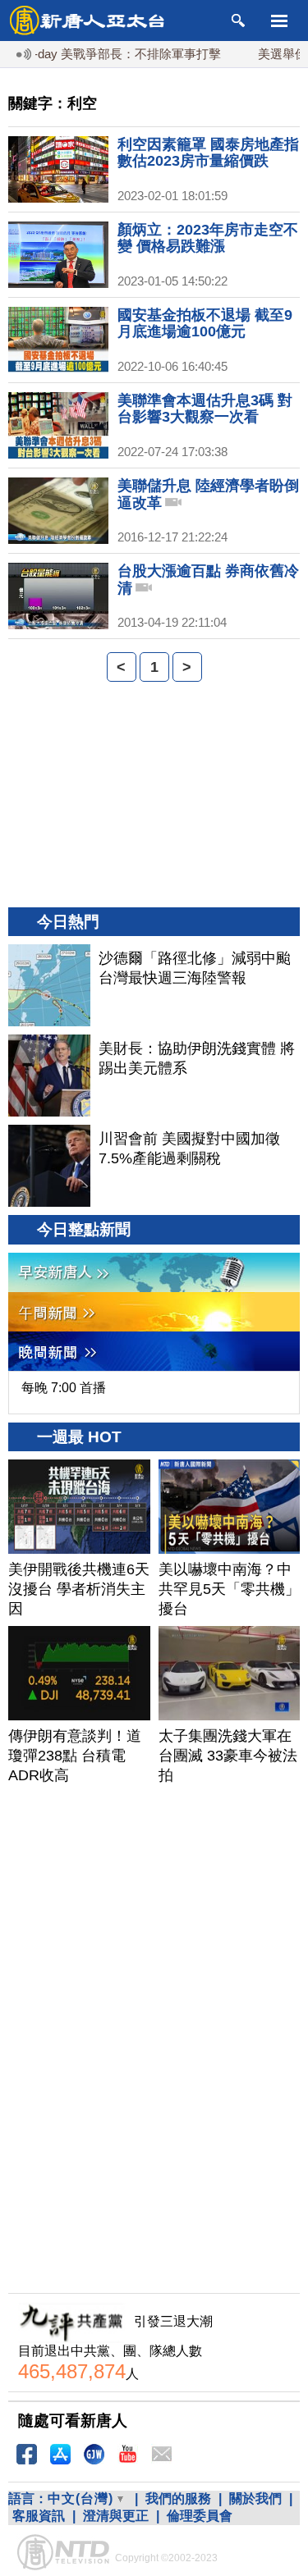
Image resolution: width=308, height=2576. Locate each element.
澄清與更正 (116, 2516)
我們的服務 (178, 2498)
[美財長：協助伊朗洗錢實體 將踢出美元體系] (49, 1076)
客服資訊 (39, 2516)
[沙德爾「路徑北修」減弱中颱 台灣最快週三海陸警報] (49, 985)
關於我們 (255, 2498)
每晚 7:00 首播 (64, 1388)
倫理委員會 (200, 2516)
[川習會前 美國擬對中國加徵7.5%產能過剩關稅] (49, 1166)
